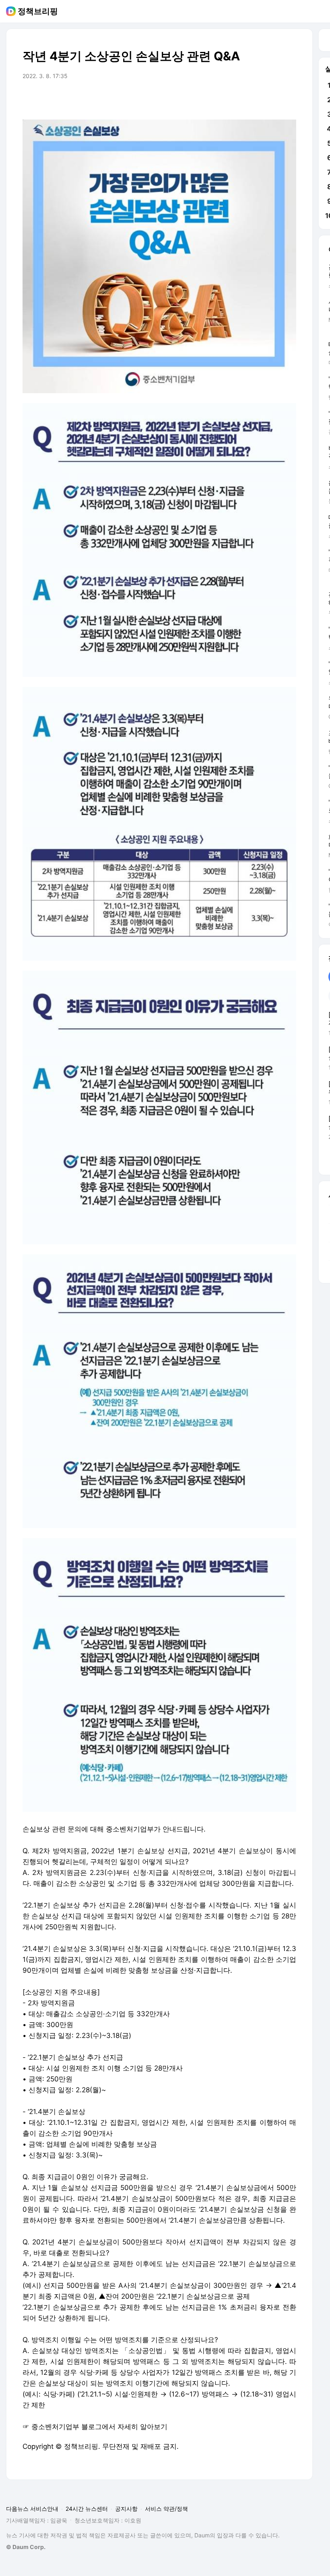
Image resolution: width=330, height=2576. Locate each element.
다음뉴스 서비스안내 (32, 2509)
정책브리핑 (38, 11)
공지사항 (126, 2509)
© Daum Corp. (26, 2547)
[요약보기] (224, 99)
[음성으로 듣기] (240, 99)
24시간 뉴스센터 (87, 2509)
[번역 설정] (256, 99)
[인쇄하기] (288, 99)
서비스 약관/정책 (166, 2509)
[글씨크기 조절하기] (272, 99)
